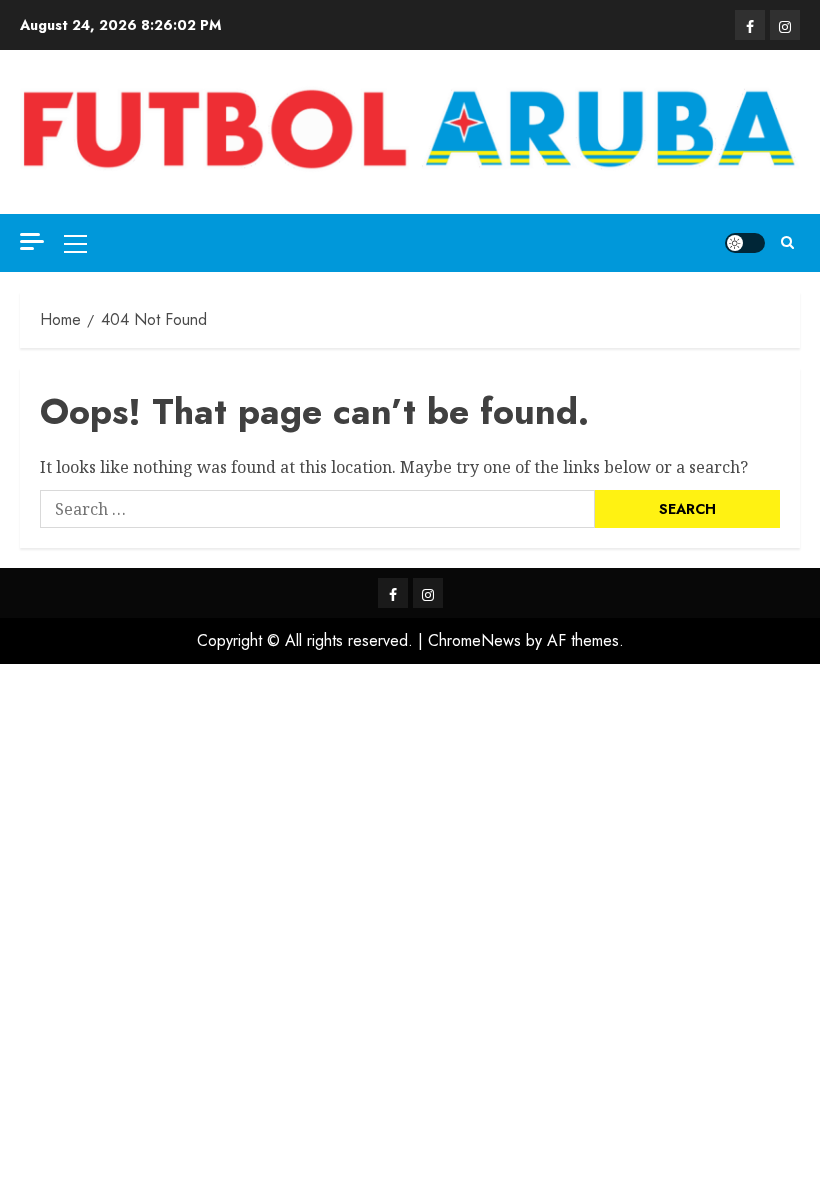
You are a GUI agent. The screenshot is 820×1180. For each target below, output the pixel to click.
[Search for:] (317, 509)
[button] (75, 243)
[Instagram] (785, 25)
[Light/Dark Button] (745, 243)
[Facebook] (750, 25)
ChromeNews (474, 640)
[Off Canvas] (32, 241)
